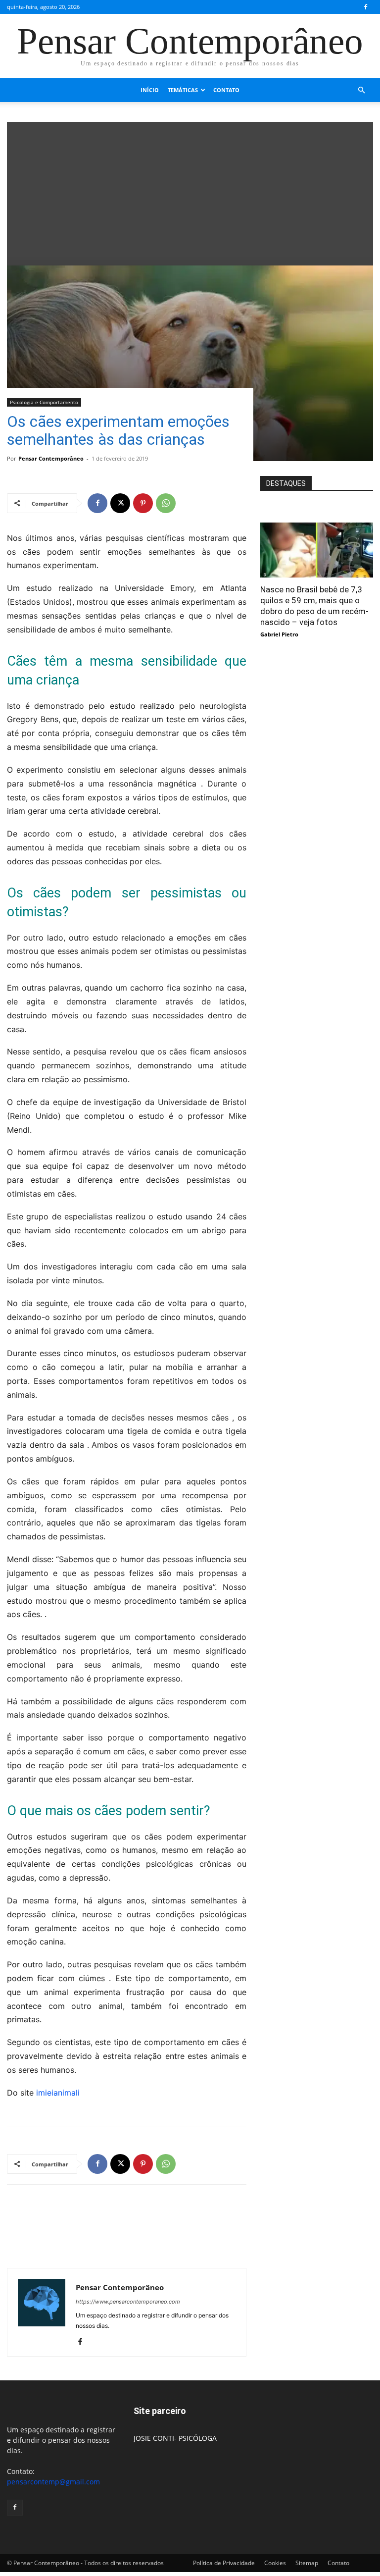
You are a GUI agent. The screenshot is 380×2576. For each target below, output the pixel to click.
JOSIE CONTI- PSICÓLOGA (175, 2438)
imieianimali (58, 2093)
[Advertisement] (190, 191)
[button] (361, 90)
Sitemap (307, 2563)
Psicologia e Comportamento (44, 402)
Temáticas (183, 90)
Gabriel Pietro (279, 634)
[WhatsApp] (166, 503)
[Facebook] (366, 7)
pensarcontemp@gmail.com (53, 2482)
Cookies (275, 2563)
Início (150, 90)
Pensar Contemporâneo (51, 458)
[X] (120, 503)
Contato (226, 90)
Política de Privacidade (224, 2563)
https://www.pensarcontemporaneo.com (128, 2302)
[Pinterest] (143, 503)
